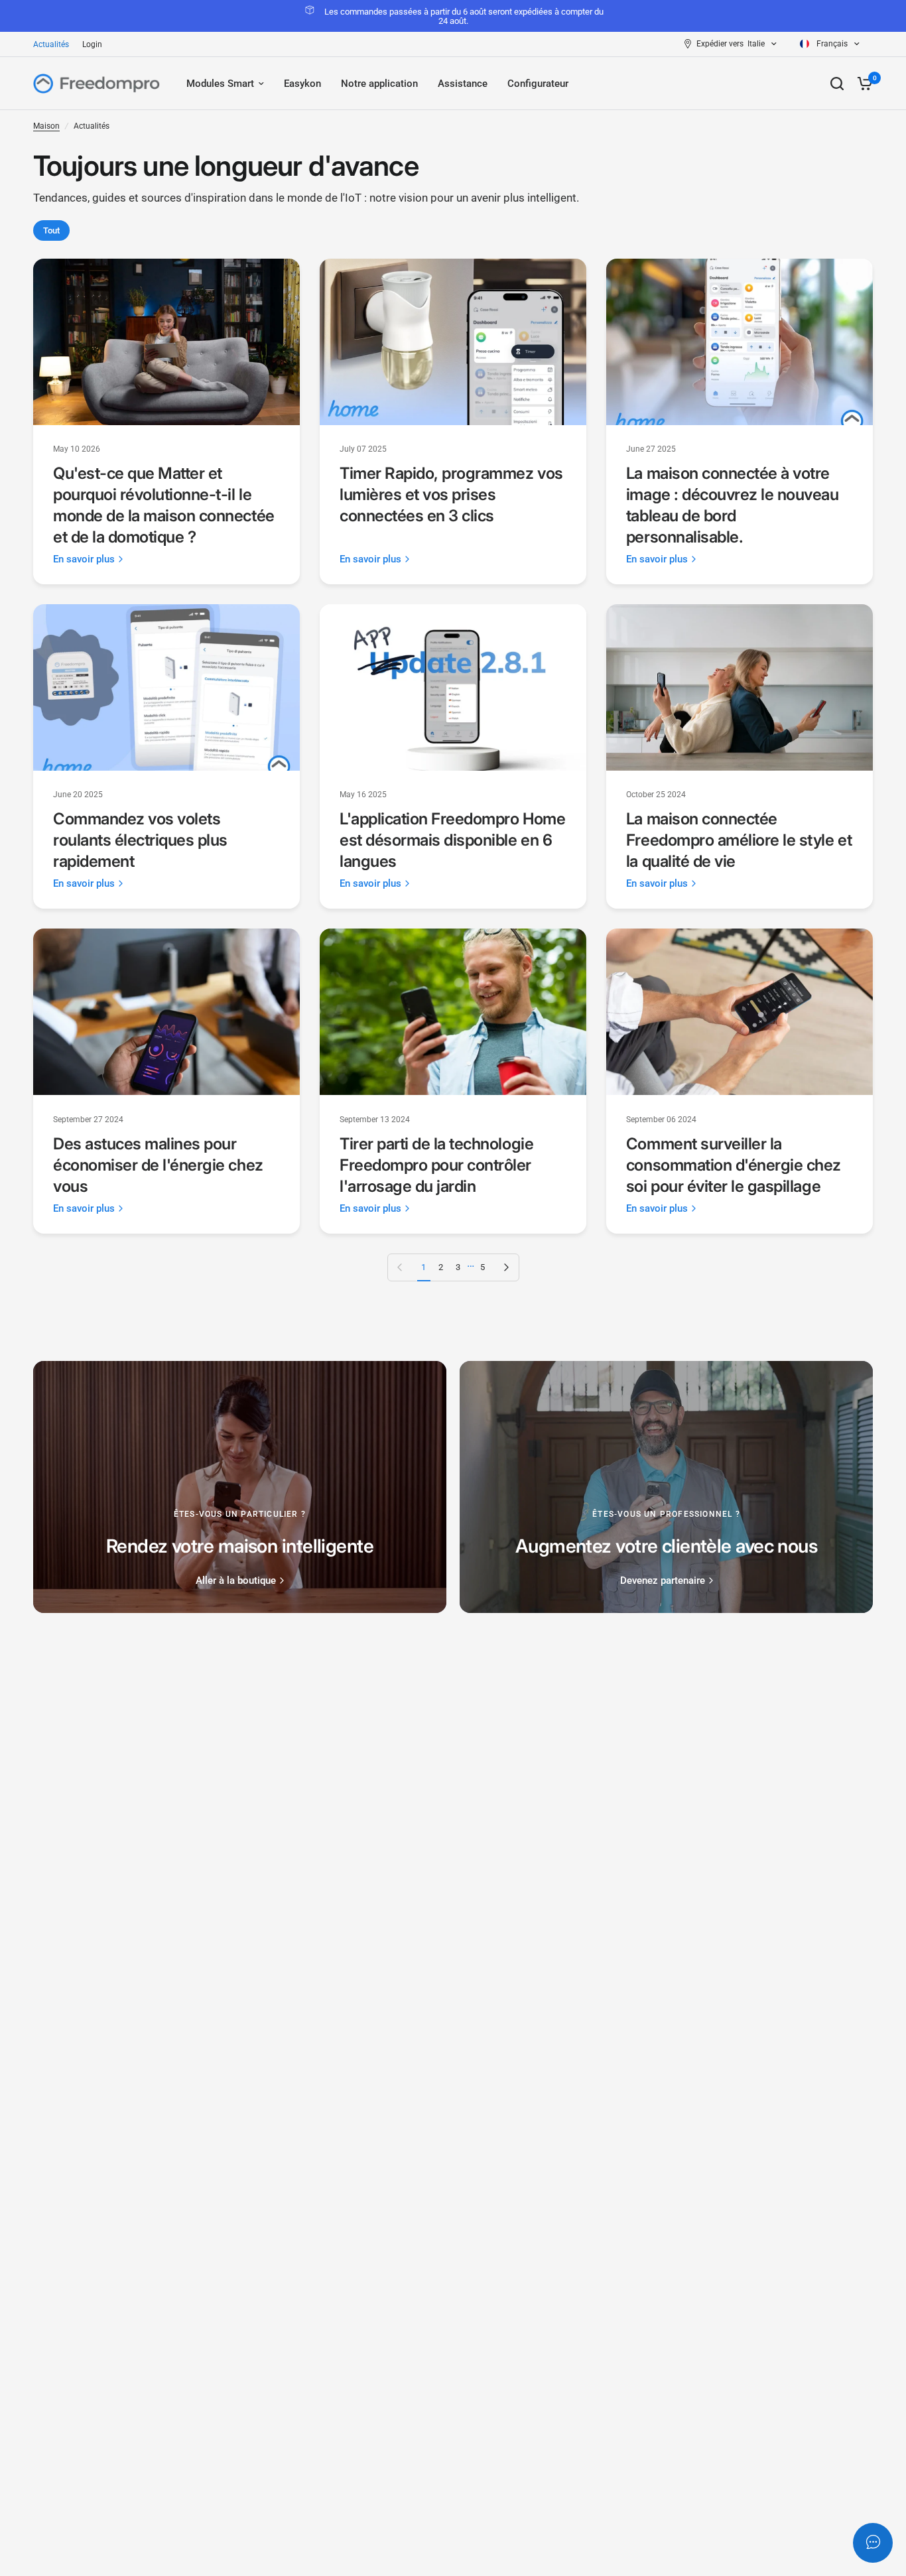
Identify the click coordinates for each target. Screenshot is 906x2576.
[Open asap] (873, 2543)
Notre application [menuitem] (379, 84)
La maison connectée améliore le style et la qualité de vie (739, 840)
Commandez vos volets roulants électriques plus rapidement (140, 840)
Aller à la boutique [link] (236, 1581)
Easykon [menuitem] (302, 84)
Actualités (51, 44)
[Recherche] (837, 84)
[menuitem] (54, 45)
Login (92, 44)
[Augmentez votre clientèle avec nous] (666, 1487)
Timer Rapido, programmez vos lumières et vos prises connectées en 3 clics (451, 494)
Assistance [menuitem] (463, 84)
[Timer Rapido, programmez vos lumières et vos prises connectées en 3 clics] (453, 342)
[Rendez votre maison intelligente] (240, 1487)
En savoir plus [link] (84, 559)
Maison (46, 126)
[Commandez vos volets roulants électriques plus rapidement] (166, 687)
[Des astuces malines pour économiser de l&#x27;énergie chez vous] (166, 1012)
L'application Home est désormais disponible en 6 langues (452, 840)
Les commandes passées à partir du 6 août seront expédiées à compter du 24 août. (464, 16)
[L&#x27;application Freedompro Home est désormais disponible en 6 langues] (453, 687)
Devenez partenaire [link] (663, 1581)
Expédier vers (720, 44)
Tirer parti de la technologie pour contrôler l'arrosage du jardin (436, 1165)
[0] (862, 84)
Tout (51, 230)
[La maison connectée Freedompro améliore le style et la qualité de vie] (740, 687)
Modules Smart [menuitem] (220, 84)
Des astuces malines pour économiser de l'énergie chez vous (158, 1165)
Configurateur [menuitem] (538, 84)
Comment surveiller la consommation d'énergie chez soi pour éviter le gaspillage (734, 1165)
